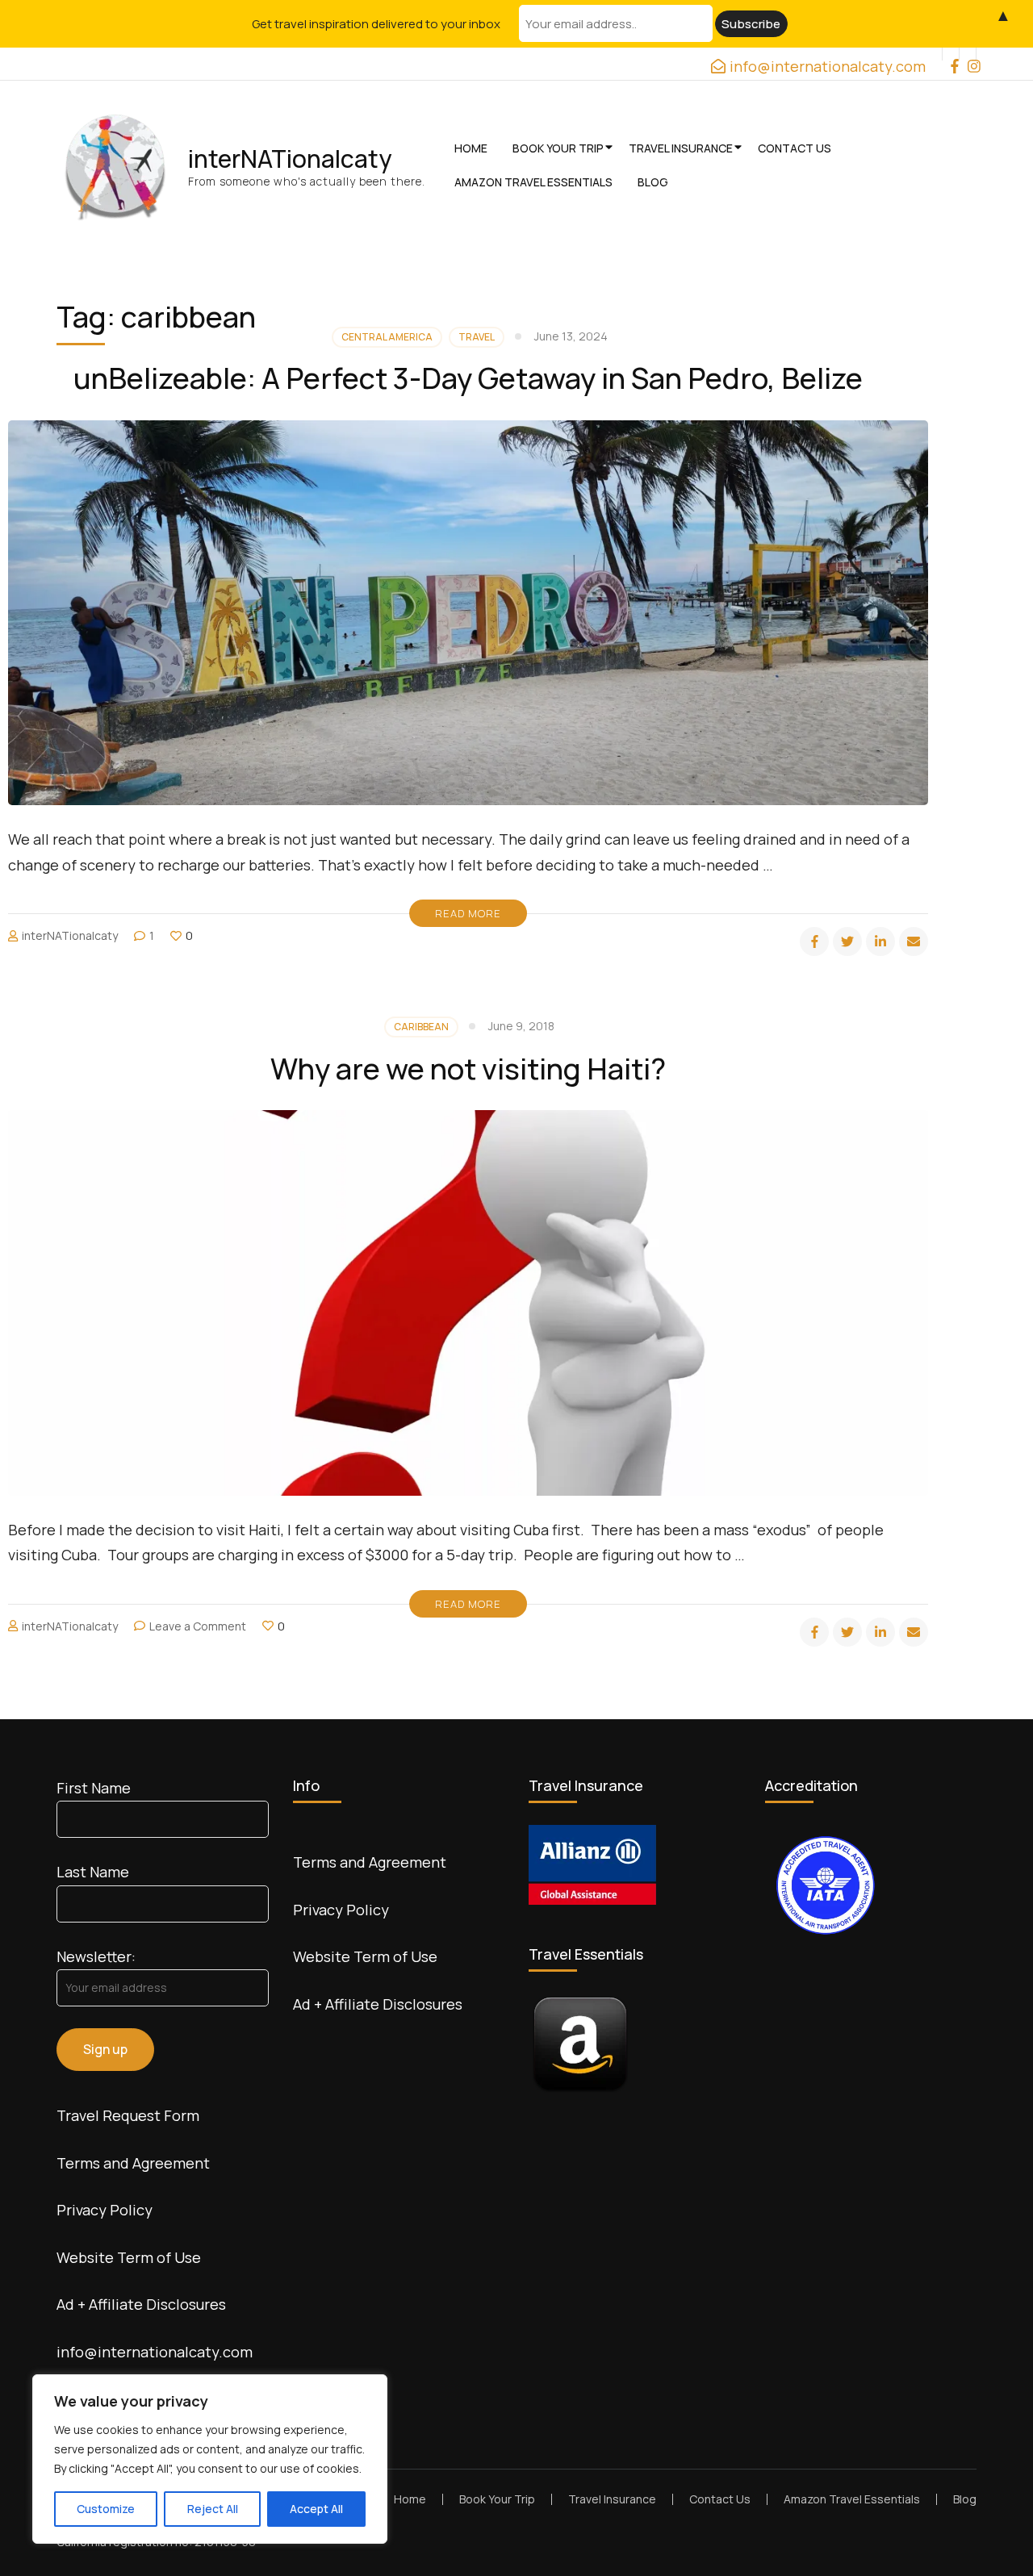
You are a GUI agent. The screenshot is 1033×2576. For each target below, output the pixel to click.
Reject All (213, 2509)
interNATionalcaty (290, 159)
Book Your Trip (558, 148)
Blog (653, 182)
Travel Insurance (681, 148)
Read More (468, 913)
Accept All (316, 2509)
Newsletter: (96, 1956)
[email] (914, 941)
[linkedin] (880, 941)
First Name (94, 1788)
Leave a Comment (198, 1626)
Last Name (93, 1872)
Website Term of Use (129, 2257)
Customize (106, 2509)
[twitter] (847, 941)
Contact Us (795, 148)
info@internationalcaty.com (155, 2352)
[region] (210, 2459)
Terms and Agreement (133, 2163)
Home (471, 148)
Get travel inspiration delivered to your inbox (376, 24)
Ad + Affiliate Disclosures (141, 2304)
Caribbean (421, 1027)
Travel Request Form (128, 2115)
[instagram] (968, 54)
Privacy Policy (105, 2210)
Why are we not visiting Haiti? (468, 1069)
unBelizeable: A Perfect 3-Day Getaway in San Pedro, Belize (468, 378)
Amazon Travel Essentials (533, 182)
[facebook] (951, 54)
